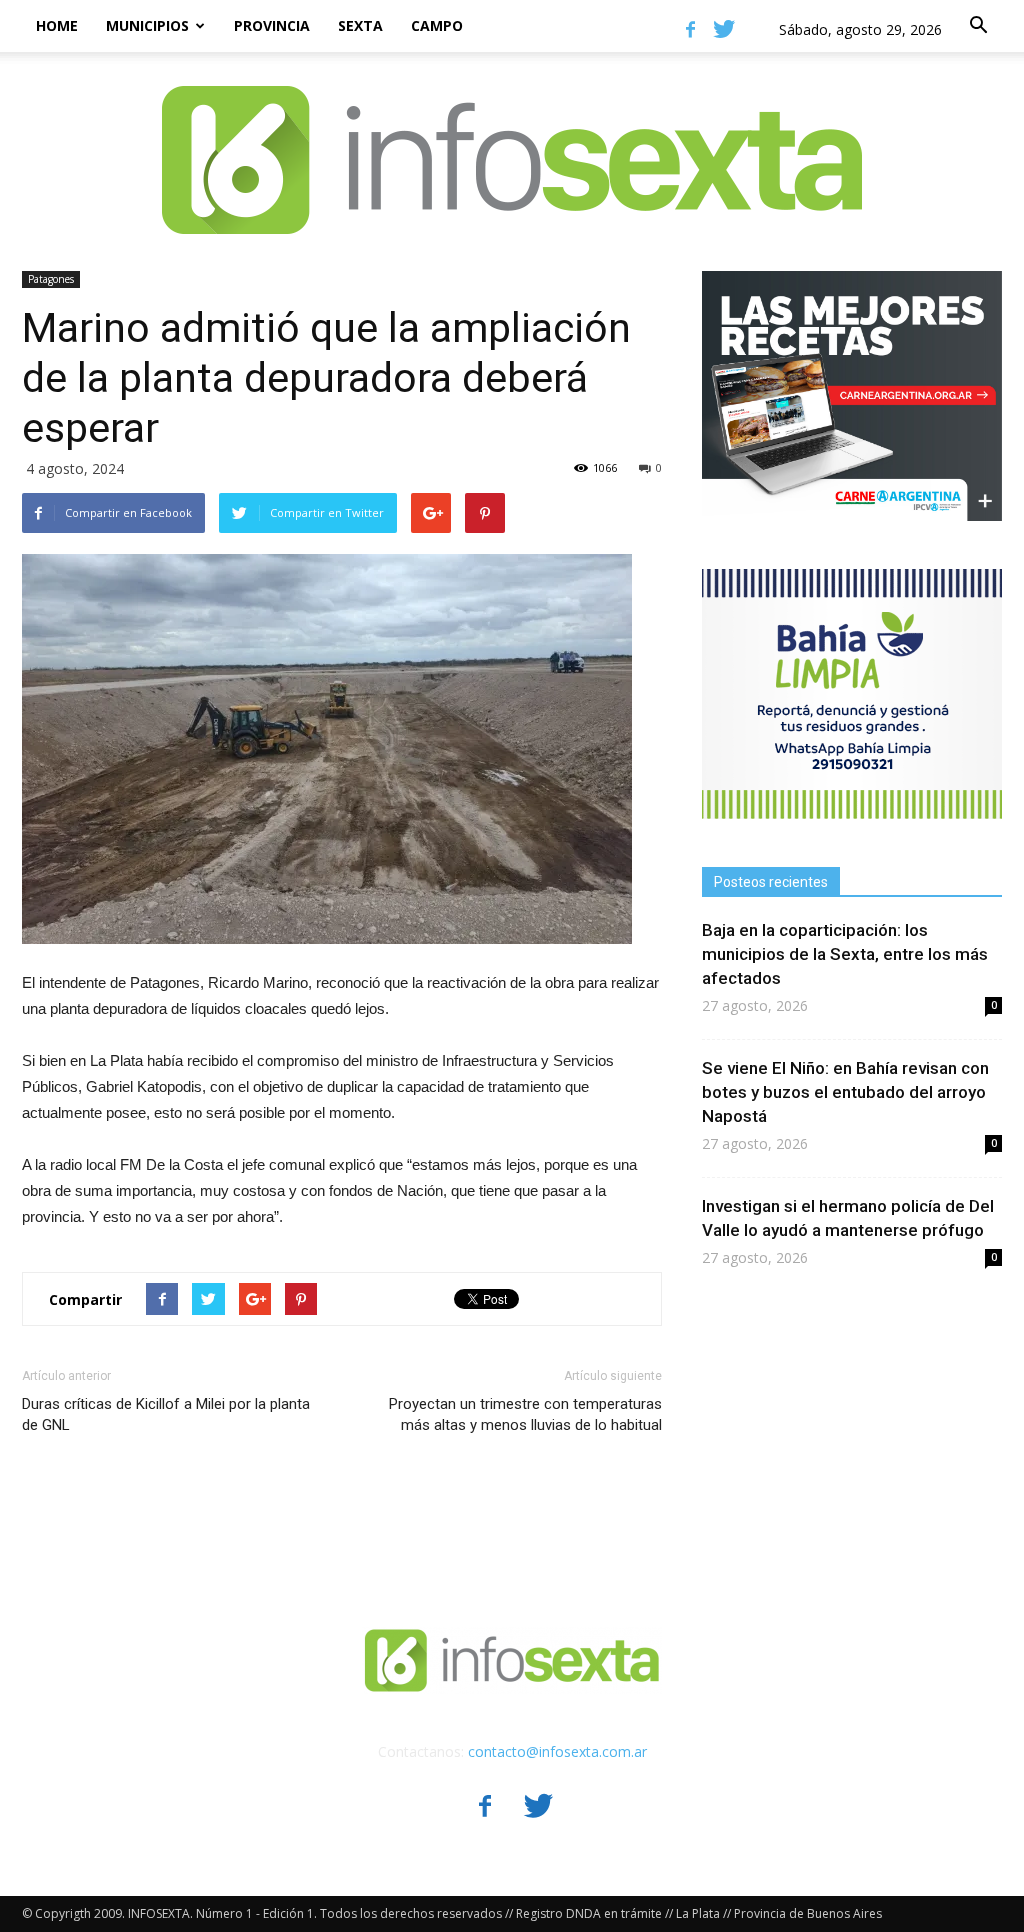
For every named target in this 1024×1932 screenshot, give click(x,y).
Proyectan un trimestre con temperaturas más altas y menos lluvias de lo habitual (525, 1414)
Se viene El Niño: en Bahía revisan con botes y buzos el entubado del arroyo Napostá (845, 1092)
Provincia (272, 25)
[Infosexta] (512, 139)
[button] (978, 26)
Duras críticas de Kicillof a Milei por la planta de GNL (166, 1414)
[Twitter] (724, 29)
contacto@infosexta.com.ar (557, 1751)
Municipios (147, 25)
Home (57, 25)
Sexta (360, 25)
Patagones (51, 279)
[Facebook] (690, 29)
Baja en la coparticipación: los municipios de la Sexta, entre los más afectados (845, 954)
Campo (437, 25)
